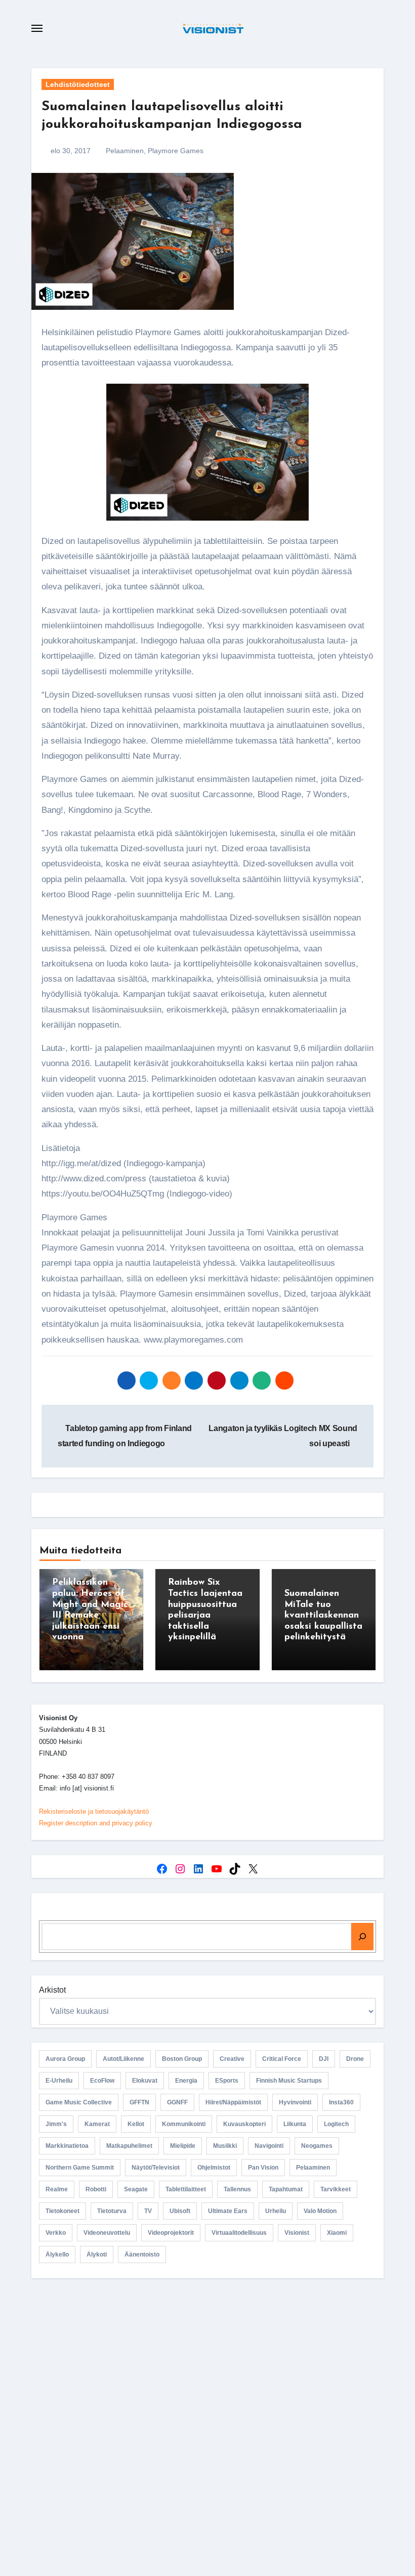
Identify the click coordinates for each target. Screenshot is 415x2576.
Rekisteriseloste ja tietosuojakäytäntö (94, 1811)
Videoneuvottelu (107, 2233)
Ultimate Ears (228, 2211)
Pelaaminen (125, 151)
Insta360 (341, 2102)
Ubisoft (180, 2211)
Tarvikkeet (336, 2189)
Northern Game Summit (80, 2168)
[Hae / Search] (362, 1937)
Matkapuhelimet (129, 2146)
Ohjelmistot (214, 2168)
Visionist (297, 2233)
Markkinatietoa (67, 2146)
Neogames (317, 2146)
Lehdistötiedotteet (78, 84)
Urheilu (276, 2211)
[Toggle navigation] (37, 28)
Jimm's (56, 2124)
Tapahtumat (286, 2189)
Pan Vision (263, 2168)
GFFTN (139, 2102)
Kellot (136, 2124)
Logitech (336, 2124)
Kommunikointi (184, 2124)
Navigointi (269, 2146)
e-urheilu (59, 2081)
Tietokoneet (63, 2211)
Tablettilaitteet (186, 2189)
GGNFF (177, 2102)
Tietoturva (112, 2211)
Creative (232, 2059)
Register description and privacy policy (96, 1823)
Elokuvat (145, 2081)
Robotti (96, 2189)
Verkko (56, 2233)
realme (57, 2189)
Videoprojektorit (171, 2233)
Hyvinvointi (295, 2102)
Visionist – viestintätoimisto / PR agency (212, 2371)
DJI (324, 2059)
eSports (227, 2081)
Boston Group (182, 2059)
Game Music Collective (79, 2102)
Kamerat (97, 2124)
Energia (186, 2081)
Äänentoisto (142, 2255)
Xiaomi (337, 2233)
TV (148, 2211)
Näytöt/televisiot (156, 2168)
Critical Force (282, 2059)
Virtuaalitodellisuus (239, 2233)
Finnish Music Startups (289, 2081)
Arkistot (52, 1990)
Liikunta (295, 2124)
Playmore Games (176, 151)
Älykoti (97, 2255)
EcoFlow (102, 2081)
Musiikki (225, 2146)
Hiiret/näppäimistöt (233, 2102)
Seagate (136, 2189)
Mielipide (183, 2146)
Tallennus (237, 2189)
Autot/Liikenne (123, 2059)
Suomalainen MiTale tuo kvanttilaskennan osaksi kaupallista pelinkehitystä (323, 1616)
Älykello (57, 2255)
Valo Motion (320, 2211)
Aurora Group (65, 2059)
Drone (355, 2059)
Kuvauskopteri (244, 2124)
